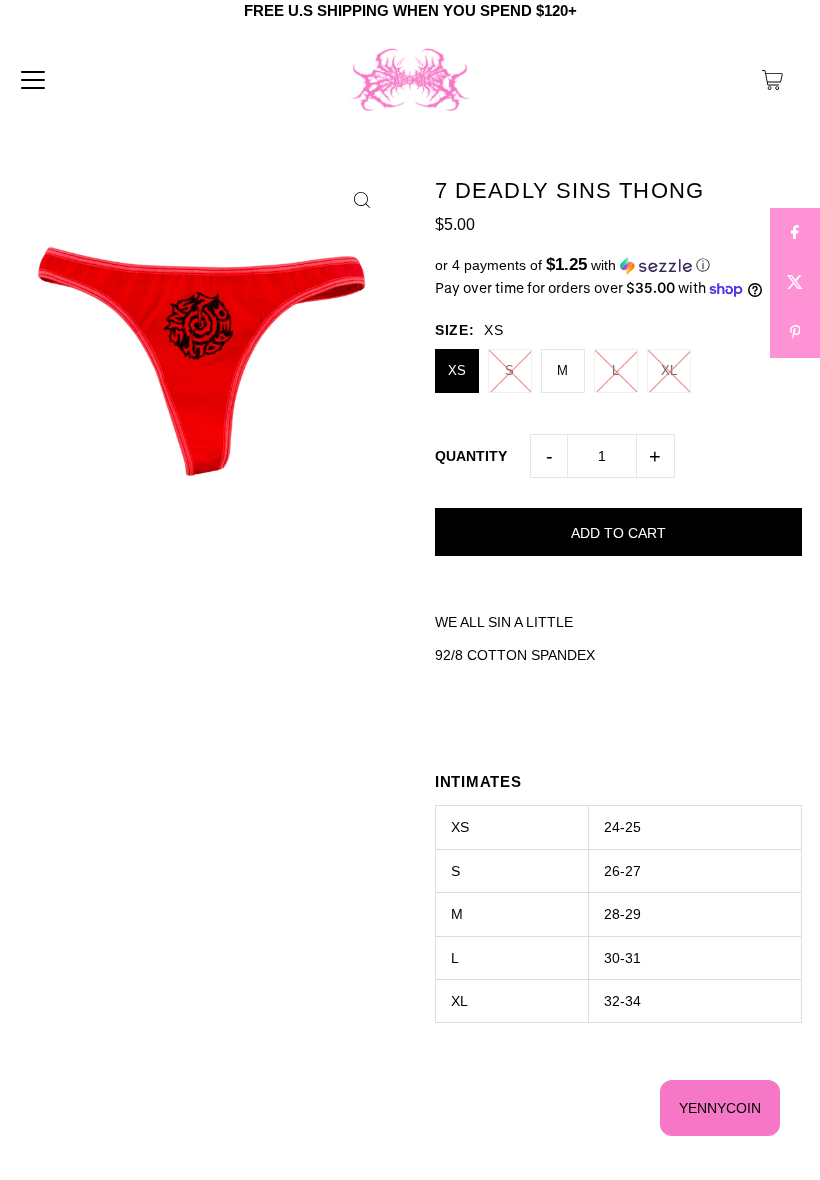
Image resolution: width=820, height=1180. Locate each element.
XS (457, 370)
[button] (618, 265)
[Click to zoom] (362, 200)
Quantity (471, 456)
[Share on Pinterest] (795, 333)
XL (669, 370)
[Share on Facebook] (795, 233)
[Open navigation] (33, 80)
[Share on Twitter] (795, 283)
